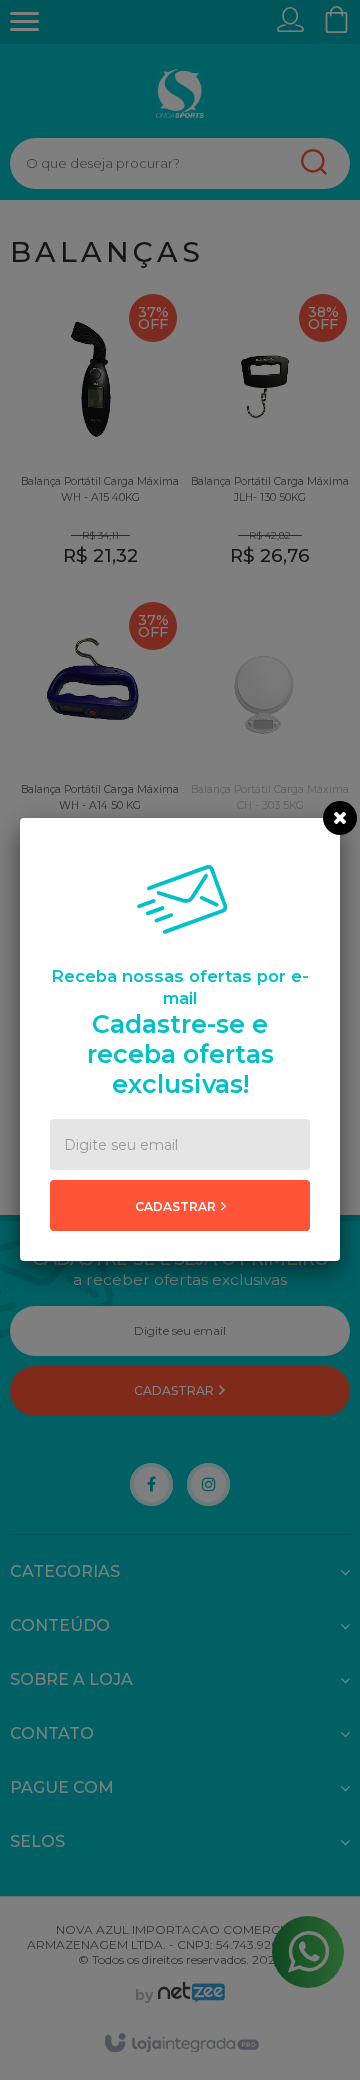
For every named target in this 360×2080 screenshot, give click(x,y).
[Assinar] (180, 1205)
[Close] (340, 818)
